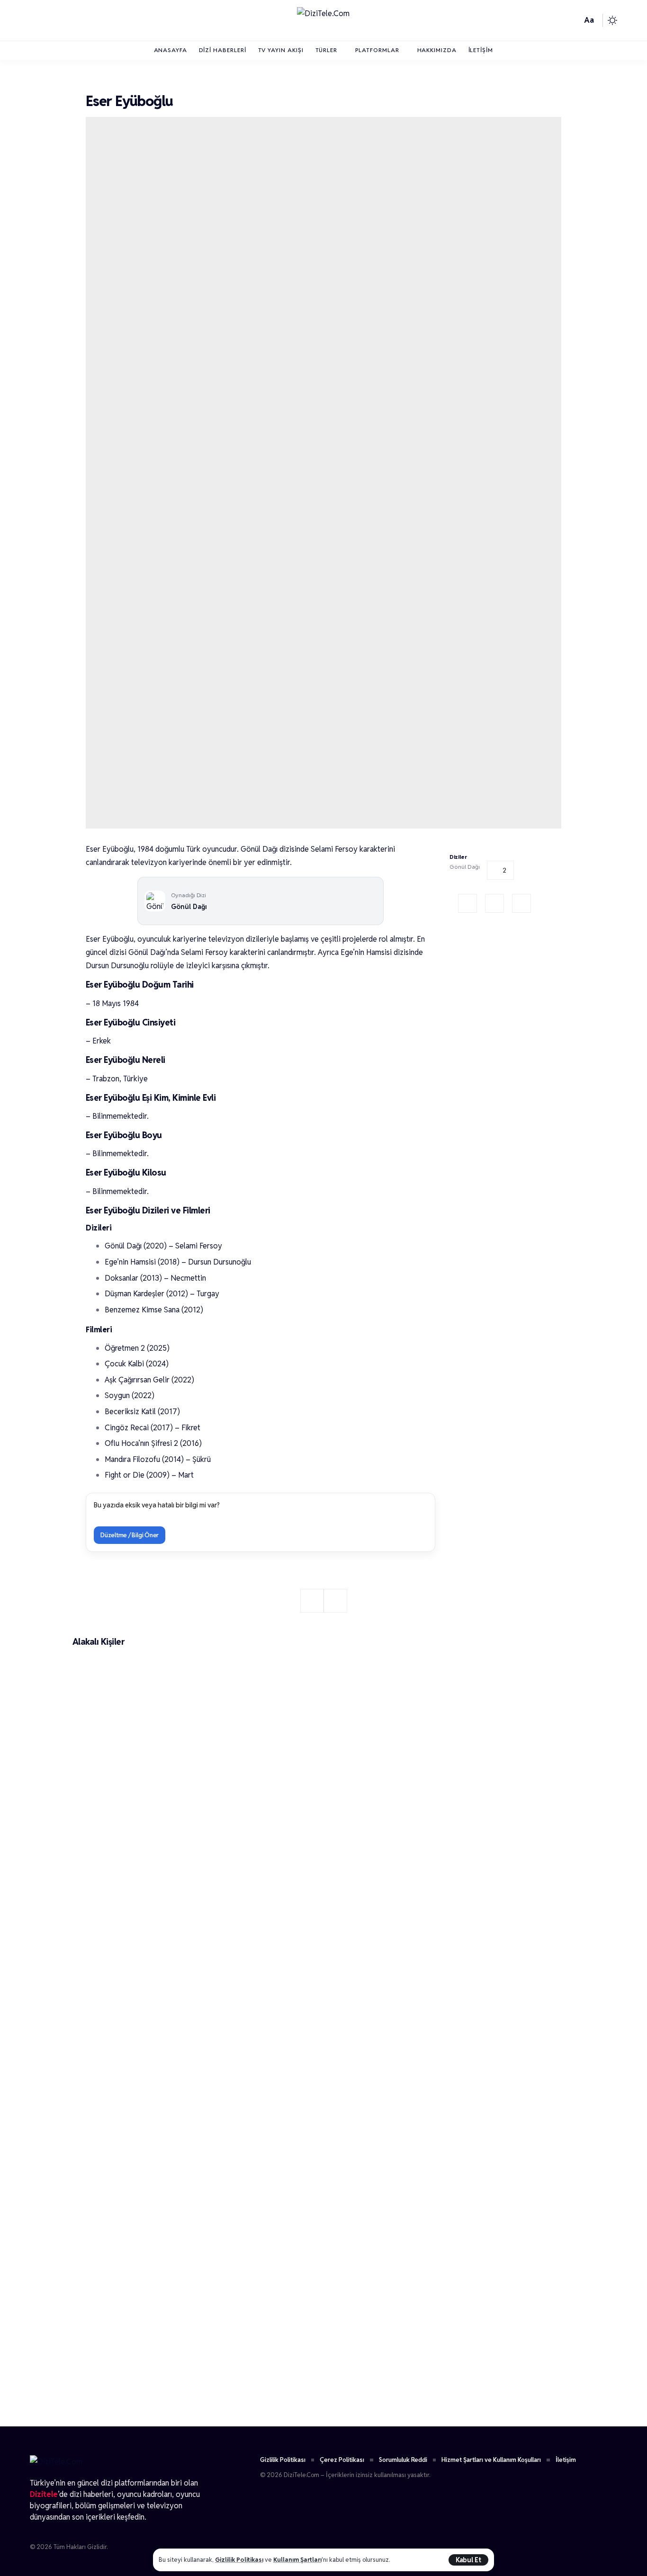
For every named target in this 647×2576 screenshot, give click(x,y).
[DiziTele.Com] (323, 20)
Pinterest (521, 903)
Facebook (467, 903)
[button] (468, 2560)
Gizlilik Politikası (239, 2560)
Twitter (494, 903)
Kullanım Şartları (297, 2560)
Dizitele (44, 2494)
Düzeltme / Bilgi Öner (130, 1535)
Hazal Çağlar (113, 2395)
